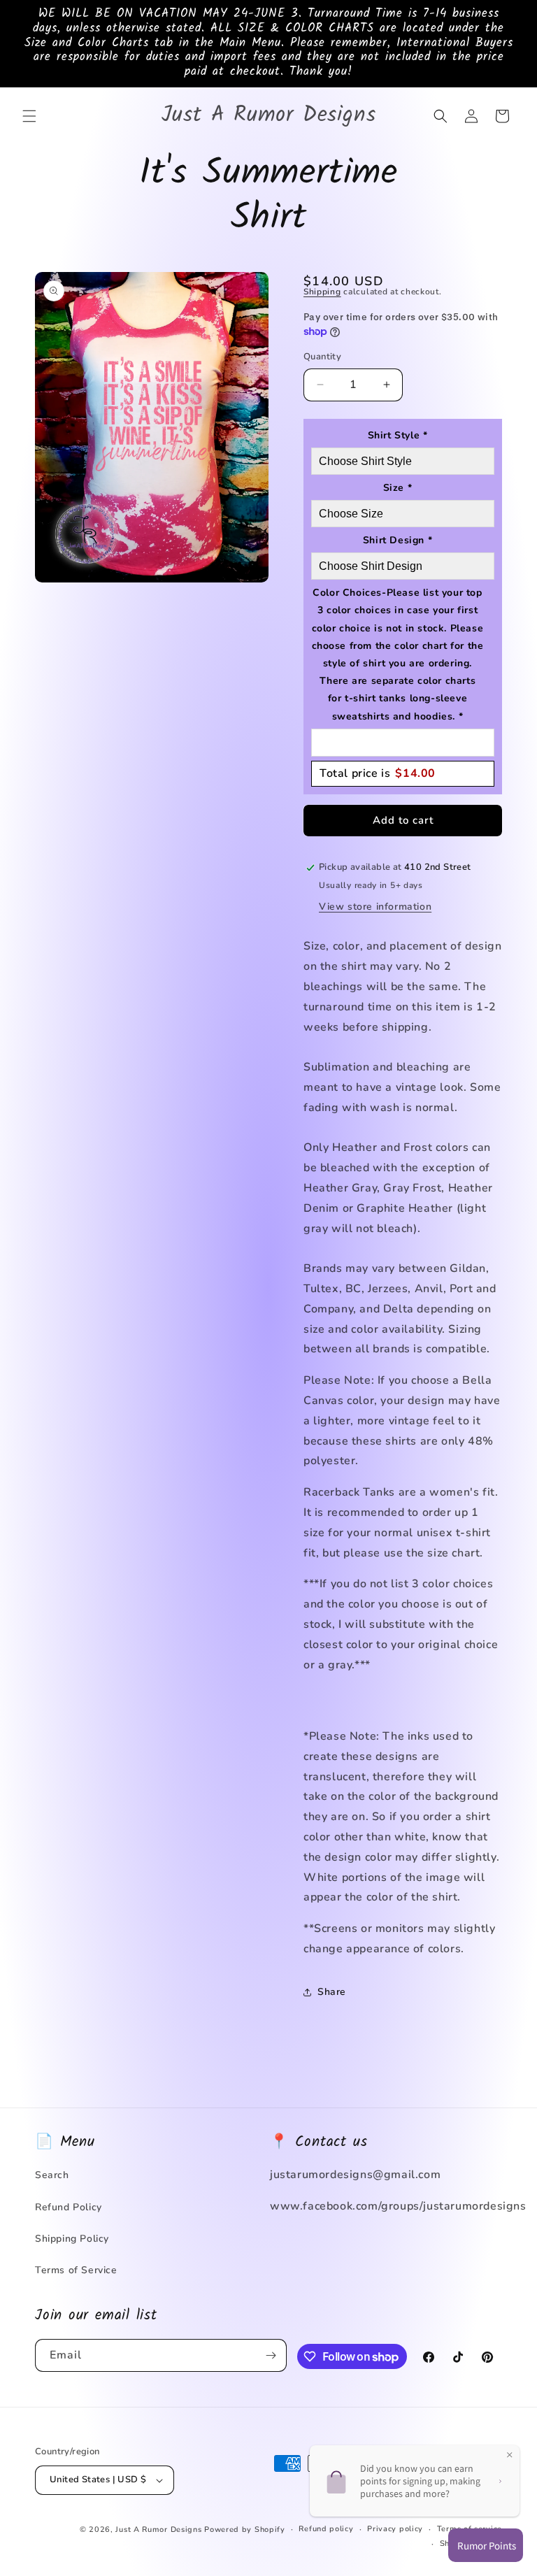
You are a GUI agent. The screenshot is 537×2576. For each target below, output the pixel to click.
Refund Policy (69, 2207)
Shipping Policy (72, 2239)
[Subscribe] (271, 2355)
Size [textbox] (398, 488)
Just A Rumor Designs (158, 2530)
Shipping (322, 292)
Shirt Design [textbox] (398, 540)
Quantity (322, 357)
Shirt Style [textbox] (398, 435)
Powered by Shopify (245, 2530)
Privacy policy (395, 2529)
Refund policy (326, 2529)
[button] (29, 116)
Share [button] (332, 1992)
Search (52, 2175)
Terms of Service (76, 2270)
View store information (375, 907)
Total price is (378, 773)
